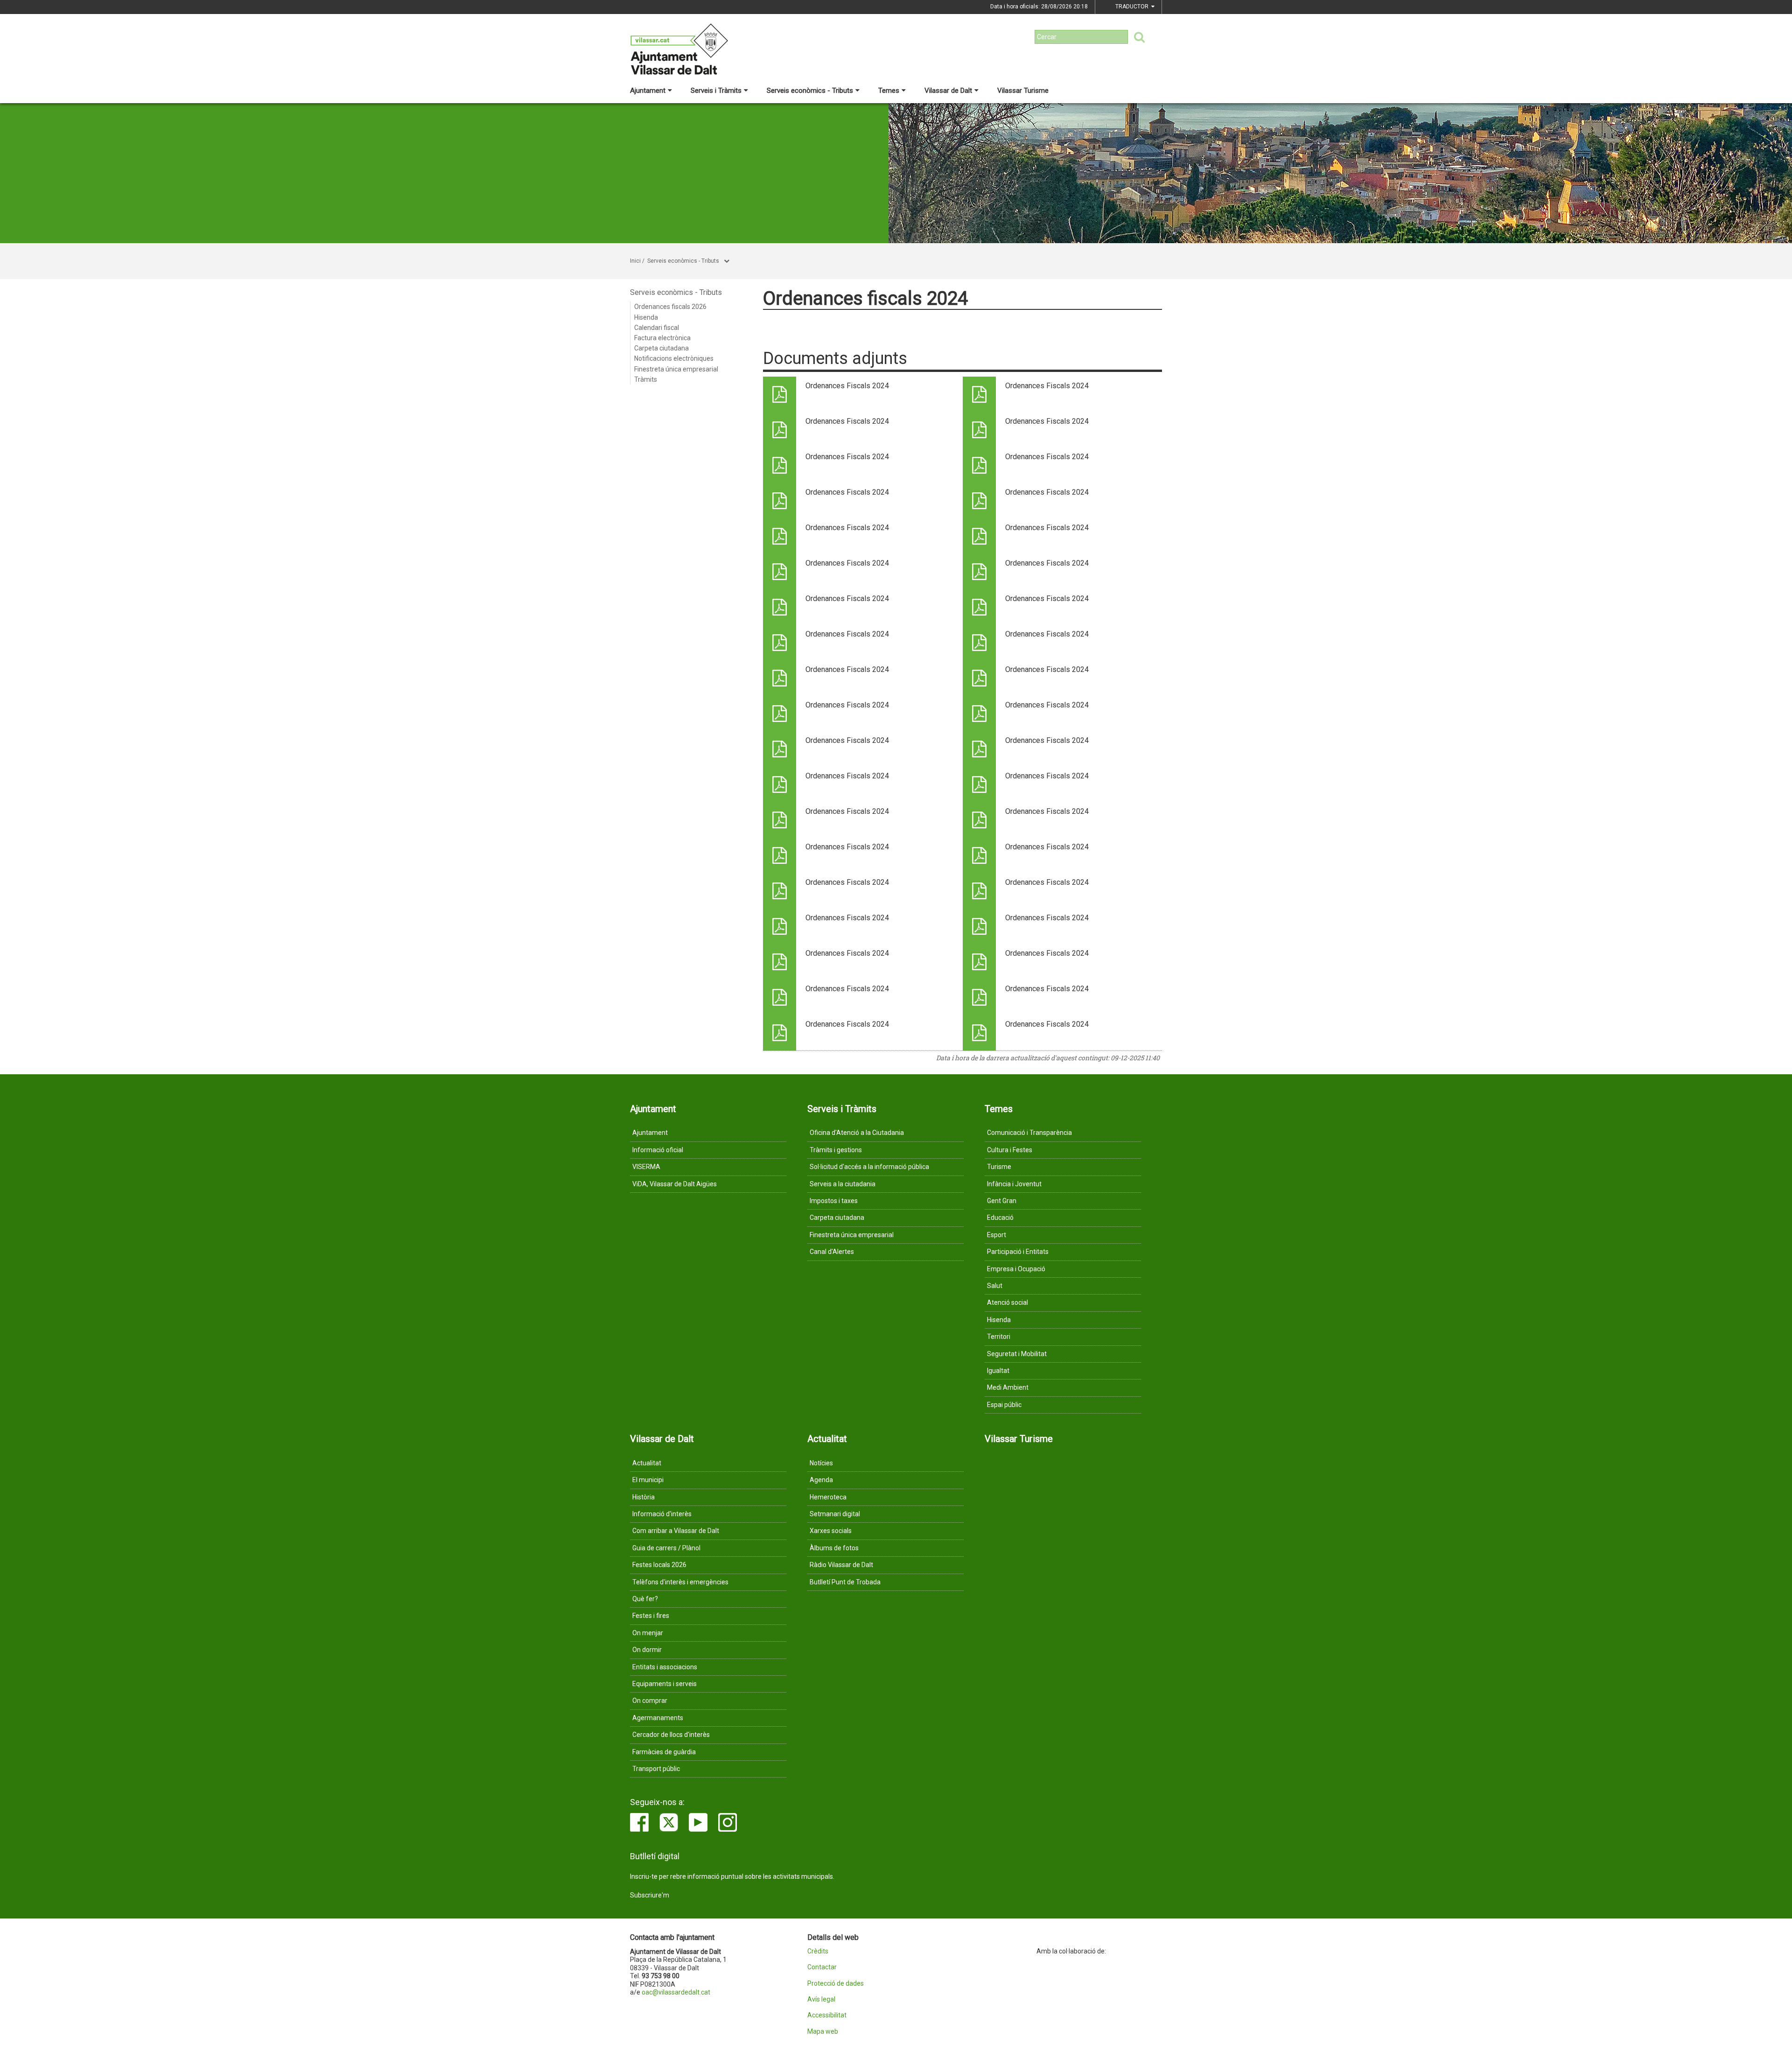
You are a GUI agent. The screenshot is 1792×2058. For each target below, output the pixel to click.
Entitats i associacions (665, 1667)
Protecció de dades (836, 1984)
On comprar (650, 1701)
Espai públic (1004, 1405)
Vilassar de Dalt (948, 91)
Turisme (999, 1167)
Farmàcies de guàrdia (664, 1752)
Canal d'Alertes (832, 1252)
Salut (995, 1286)
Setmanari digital (835, 1514)
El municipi (648, 1480)
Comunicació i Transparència (1029, 1133)
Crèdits (818, 1951)
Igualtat (998, 1371)
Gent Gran (1002, 1201)
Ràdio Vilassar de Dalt (841, 1565)
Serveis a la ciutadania (843, 1184)
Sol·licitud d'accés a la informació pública (869, 1167)
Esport (997, 1235)
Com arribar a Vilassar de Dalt (676, 1531)
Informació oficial (658, 1150)
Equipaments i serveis (665, 1684)
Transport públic (656, 1769)
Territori (999, 1337)
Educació (1000, 1218)
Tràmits (646, 379)
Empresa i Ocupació (1016, 1269)
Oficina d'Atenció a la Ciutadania (857, 1133)
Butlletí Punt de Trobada (845, 1582)
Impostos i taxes (834, 1201)
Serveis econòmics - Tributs (810, 91)
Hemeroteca (828, 1497)
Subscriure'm (650, 1895)
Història (644, 1497)
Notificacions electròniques (674, 358)
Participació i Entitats (1018, 1252)
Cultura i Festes (1010, 1150)
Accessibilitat (827, 2015)
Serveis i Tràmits (716, 91)
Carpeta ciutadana (661, 348)
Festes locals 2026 (659, 1565)
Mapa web (823, 2032)
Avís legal (821, 1999)
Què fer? (645, 1599)
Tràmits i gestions (836, 1150)
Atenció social (1008, 1302)
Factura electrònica (662, 338)
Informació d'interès (662, 1514)
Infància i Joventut (1014, 1184)
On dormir (647, 1650)
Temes (889, 91)
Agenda (821, 1480)
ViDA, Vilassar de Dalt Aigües (675, 1184)
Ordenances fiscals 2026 (670, 307)
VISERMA (646, 1167)
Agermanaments (658, 1718)
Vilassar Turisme (1023, 91)
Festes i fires (651, 1616)
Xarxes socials (831, 1531)
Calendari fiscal (657, 328)
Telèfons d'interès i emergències (680, 1582)
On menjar (648, 1633)
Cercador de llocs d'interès (671, 1735)
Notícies (821, 1463)
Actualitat (647, 1463)
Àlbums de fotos (834, 1548)
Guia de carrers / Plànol (666, 1548)
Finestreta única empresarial (676, 369)
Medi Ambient (1008, 1387)
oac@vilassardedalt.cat (676, 1992)
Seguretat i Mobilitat (1017, 1354)
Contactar (822, 1967)
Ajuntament (648, 91)
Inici (635, 261)
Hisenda (646, 317)
